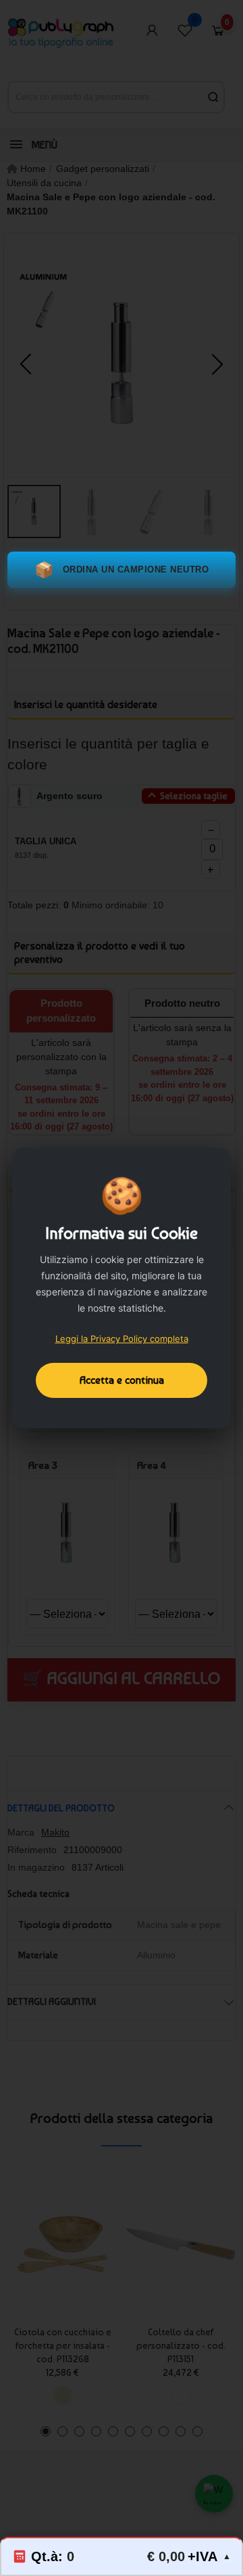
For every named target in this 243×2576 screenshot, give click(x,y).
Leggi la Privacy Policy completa (122, 1339)
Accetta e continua (122, 1380)
